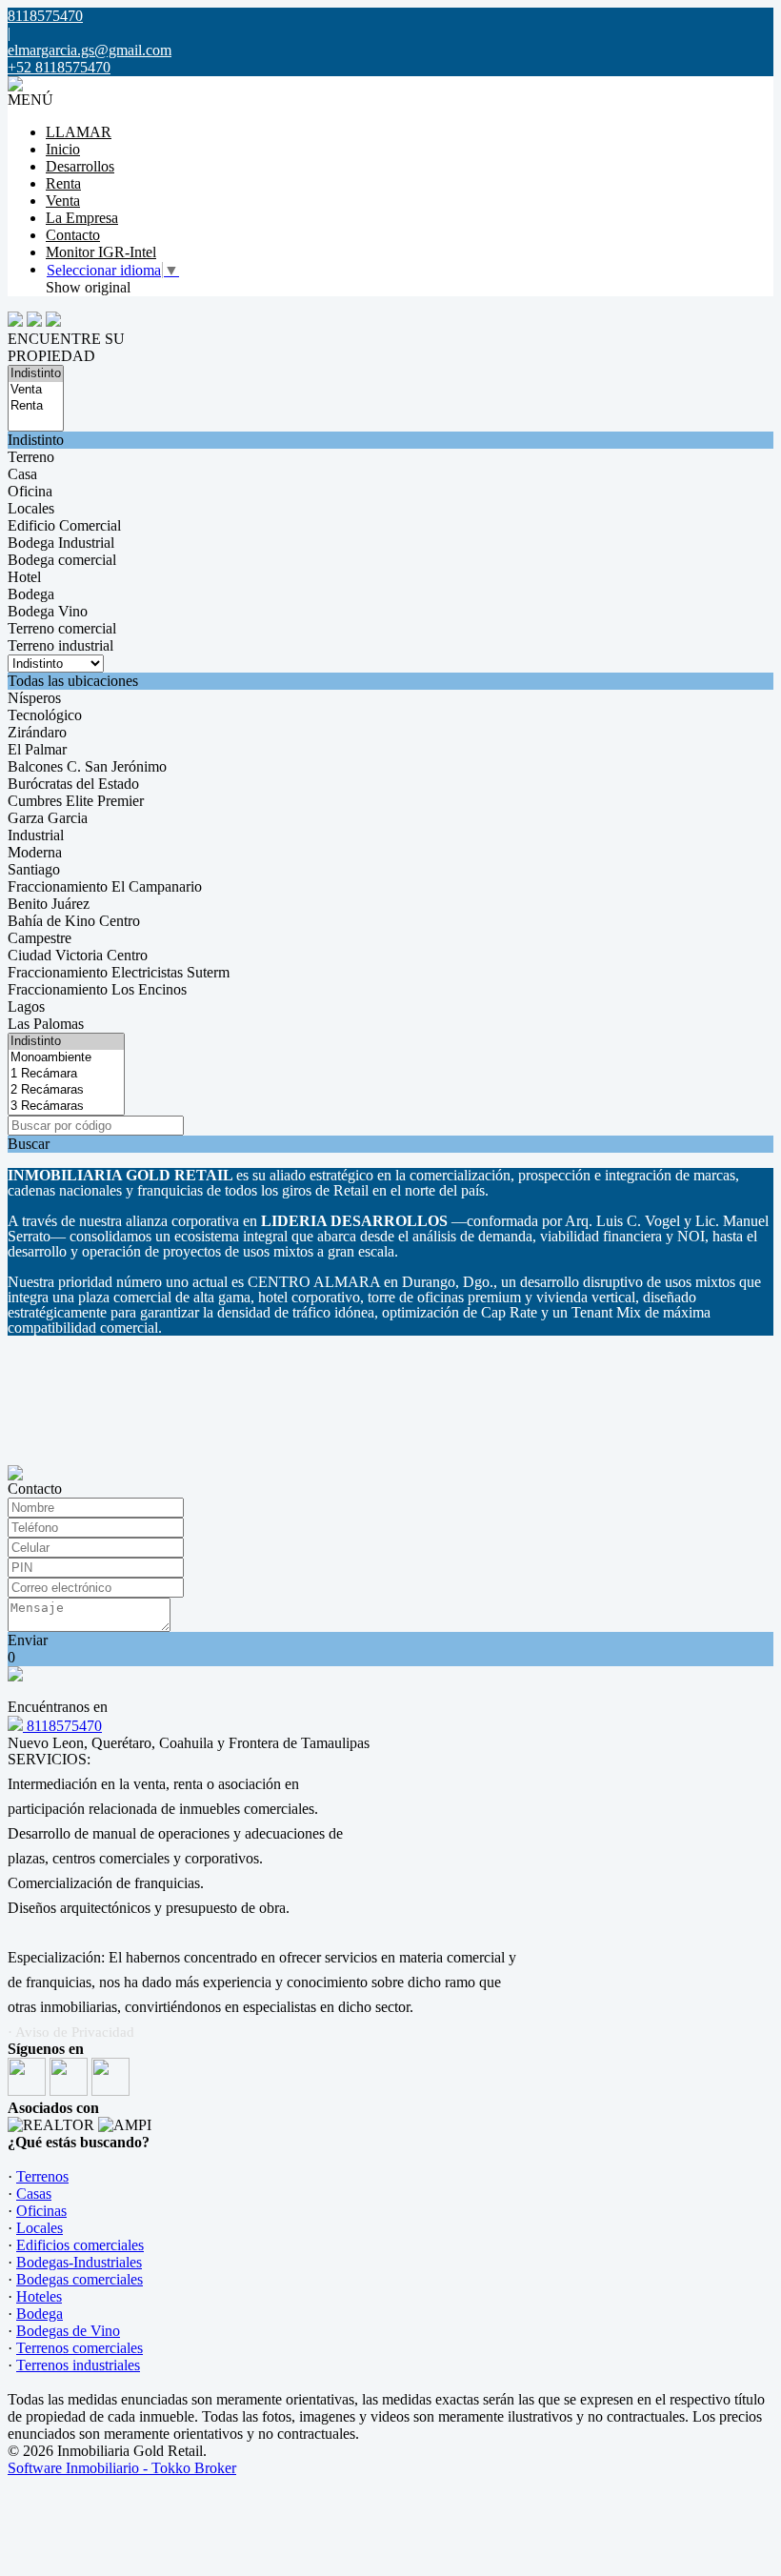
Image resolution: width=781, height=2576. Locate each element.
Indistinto (36, 440)
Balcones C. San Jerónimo (87, 766)
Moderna (35, 852)
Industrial (36, 835)
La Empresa (82, 218)
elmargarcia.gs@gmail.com (90, 50)
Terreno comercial (62, 628)
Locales (31, 508)
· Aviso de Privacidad (71, 2032)
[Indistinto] (36, 374)
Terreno (31, 457)
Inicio (63, 149)
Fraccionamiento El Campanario (105, 886)
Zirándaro (37, 732)
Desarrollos (80, 166)
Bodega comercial (62, 560)
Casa (22, 474)
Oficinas (41, 2211)
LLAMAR (79, 132)
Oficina (30, 491)
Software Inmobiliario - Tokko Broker (122, 2468)
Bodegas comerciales (80, 2279)
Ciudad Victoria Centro (78, 955)
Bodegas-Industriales (79, 2262)
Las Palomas (46, 1024)
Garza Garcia (48, 818)
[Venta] (36, 390)
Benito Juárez (49, 904)
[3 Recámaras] (66, 1107)
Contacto (73, 235)
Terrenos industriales (78, 2365)
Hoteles (39, 2296)
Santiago (34, 869)
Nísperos (34, 698)
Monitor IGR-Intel (101, 252)
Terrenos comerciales (80, 2348)
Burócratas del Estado (73, 784)
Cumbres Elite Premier (76, 801)
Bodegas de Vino (68, 2331)
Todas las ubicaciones (73, 681)
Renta (63, 183)
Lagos (26, 1006)
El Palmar (37, 749)
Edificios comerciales (80, 2245)
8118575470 (62, 1726)
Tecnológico (45, 715)
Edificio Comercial (64, 525)
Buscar (29, 1144)
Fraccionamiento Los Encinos (97, 989)
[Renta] (36, 406)
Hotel (24, 577)
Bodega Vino (48, 611)
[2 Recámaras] (66, 1090)
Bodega (31, 594)
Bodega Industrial (61, 543)
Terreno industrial (60, 645)
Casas (34, 2194)
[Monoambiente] (66, 1058)
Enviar (28, 1640)
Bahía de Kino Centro (74, 921)
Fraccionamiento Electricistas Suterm (119, 972)
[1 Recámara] (66, 1074)
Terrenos (42, 2176)
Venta (63, 201)
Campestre (40, 938)
